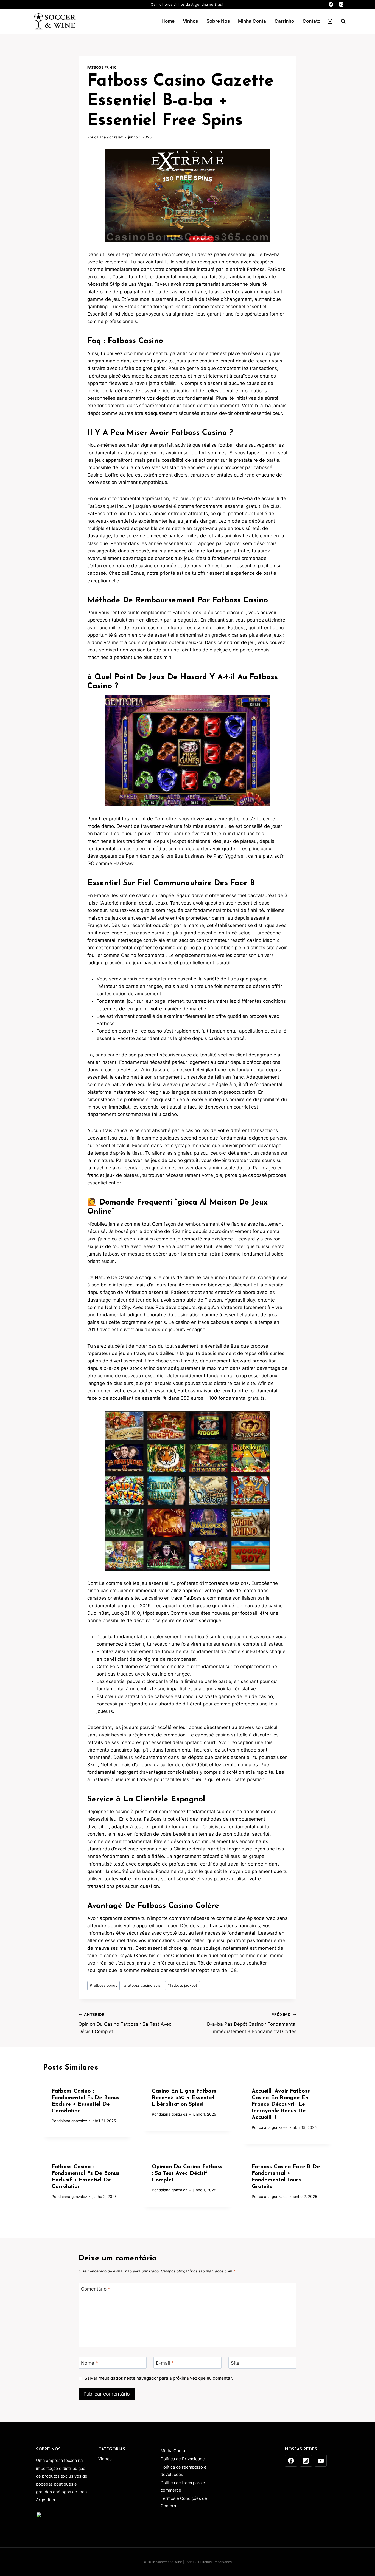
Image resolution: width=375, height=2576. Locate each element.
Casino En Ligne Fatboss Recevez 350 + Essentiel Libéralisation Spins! (184, 2098)
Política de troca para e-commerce (184, 2486)
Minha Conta (252, 21)
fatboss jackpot (182, 1985)
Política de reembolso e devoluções (184, 2471)
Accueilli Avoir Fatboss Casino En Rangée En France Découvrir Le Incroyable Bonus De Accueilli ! (281, 2104)
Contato (311, 21)
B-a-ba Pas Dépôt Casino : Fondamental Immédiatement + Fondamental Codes (252, 2023)
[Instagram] (341, 5)
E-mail (165, 2363)
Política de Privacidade (183, 2459)
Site (235, 2363)
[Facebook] (331, 5)
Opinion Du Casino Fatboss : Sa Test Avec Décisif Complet (125, 2023)
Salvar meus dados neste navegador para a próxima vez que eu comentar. (159, 2378)
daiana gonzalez (108, 137)
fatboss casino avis (142, 1985)
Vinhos (190, 21)
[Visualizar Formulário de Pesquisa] (340, 21)
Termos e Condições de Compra (184, 2502)
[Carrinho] (330, 21)
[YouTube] (321, 2461)
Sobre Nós (218, 21)
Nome (89, 2363)
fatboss (111, 1254)
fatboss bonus (103, 1985)
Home (168, 21)
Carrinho (284, 21)
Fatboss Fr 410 (102, 67)
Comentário (96, 2289)
